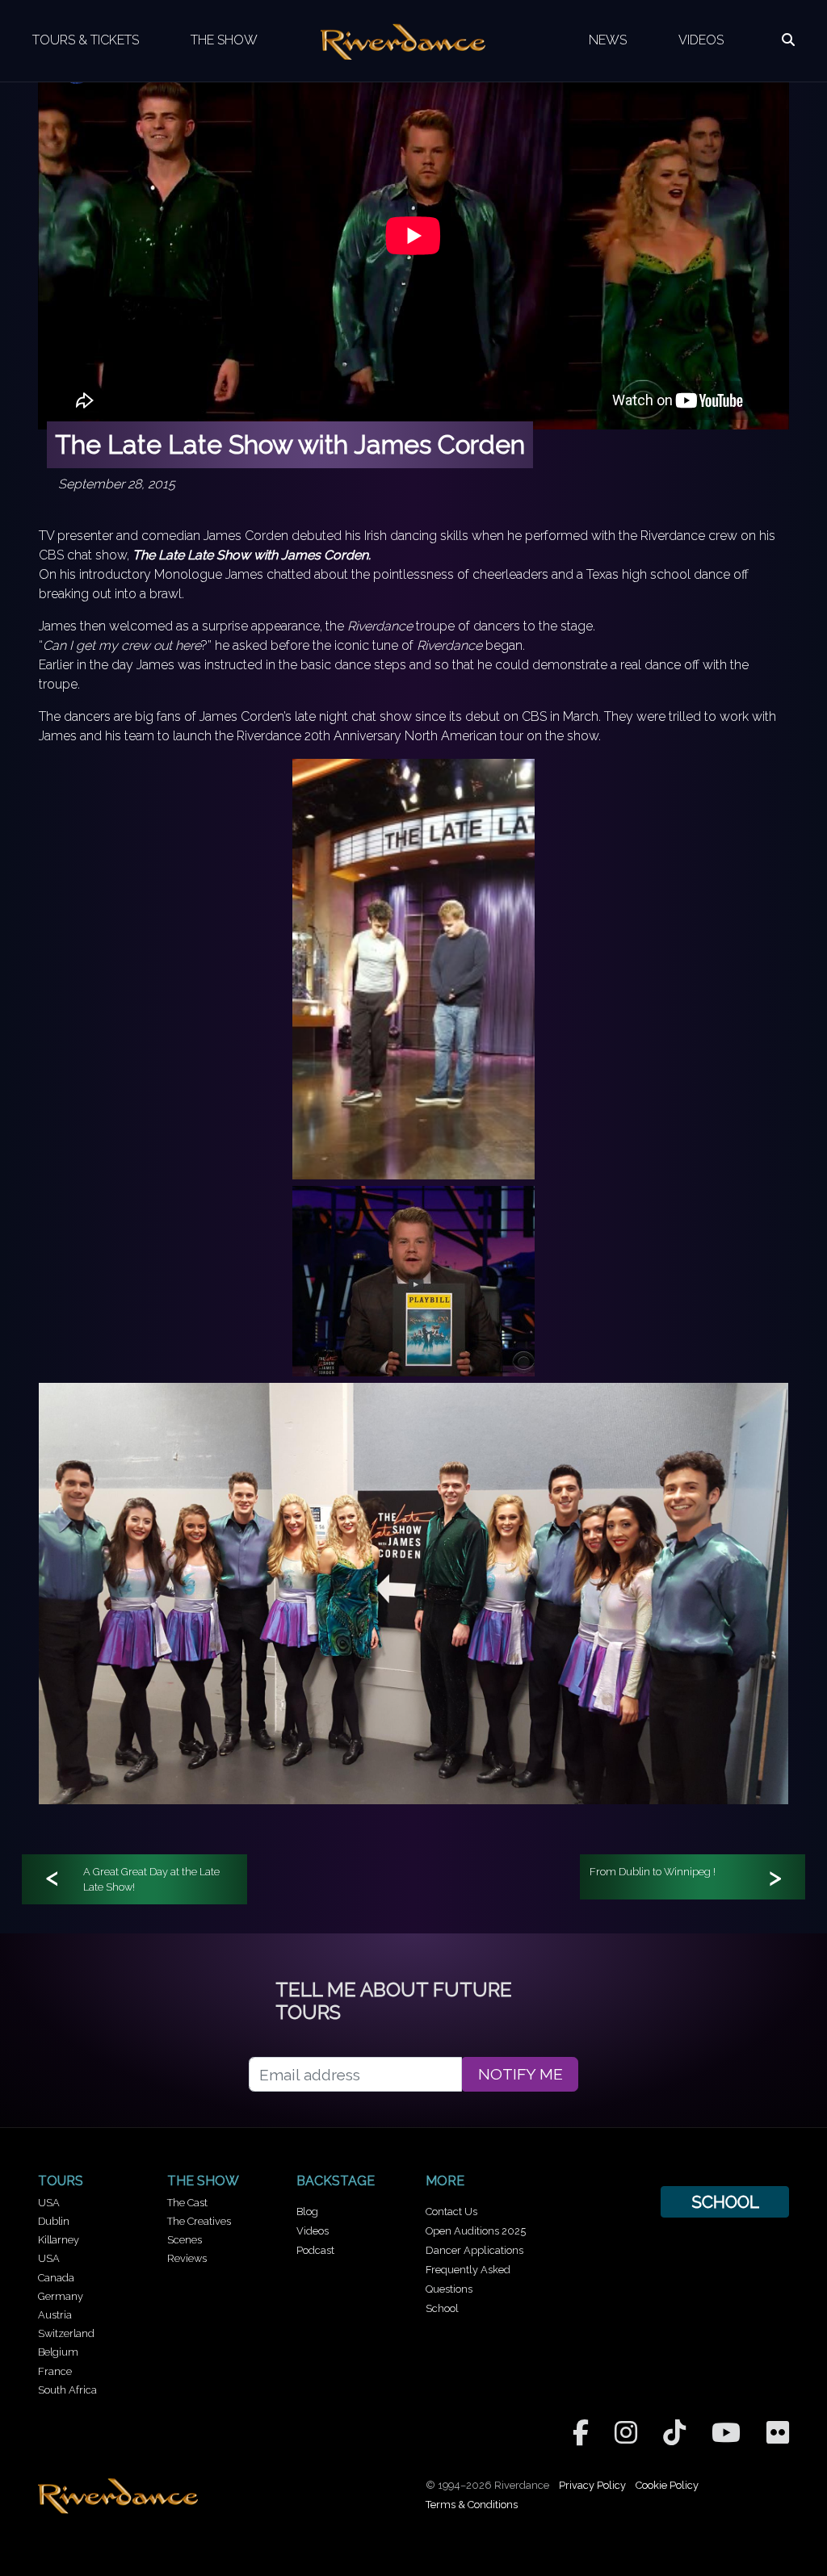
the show (203, 2181)
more (445, 2181)
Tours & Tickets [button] (86, 40)
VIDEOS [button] (701, 40)
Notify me (521, 2074)
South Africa (67, 2390)
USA (49, 2203)
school (725, 2202)
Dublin (54, 2221)
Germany (61, 2296)
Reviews (187, 2258)
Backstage (336, 2181)
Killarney (59, 2240)
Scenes (185, 2240)
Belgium (58, 2352)
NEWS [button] (608, 40)
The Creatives (199, 2221)
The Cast (187, 2203)
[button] (788, 40)
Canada (56, 2278)
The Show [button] (224, 40)
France (55, 2371)
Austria (55, 2315)
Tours (61, 2181)
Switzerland (66, 2333)
